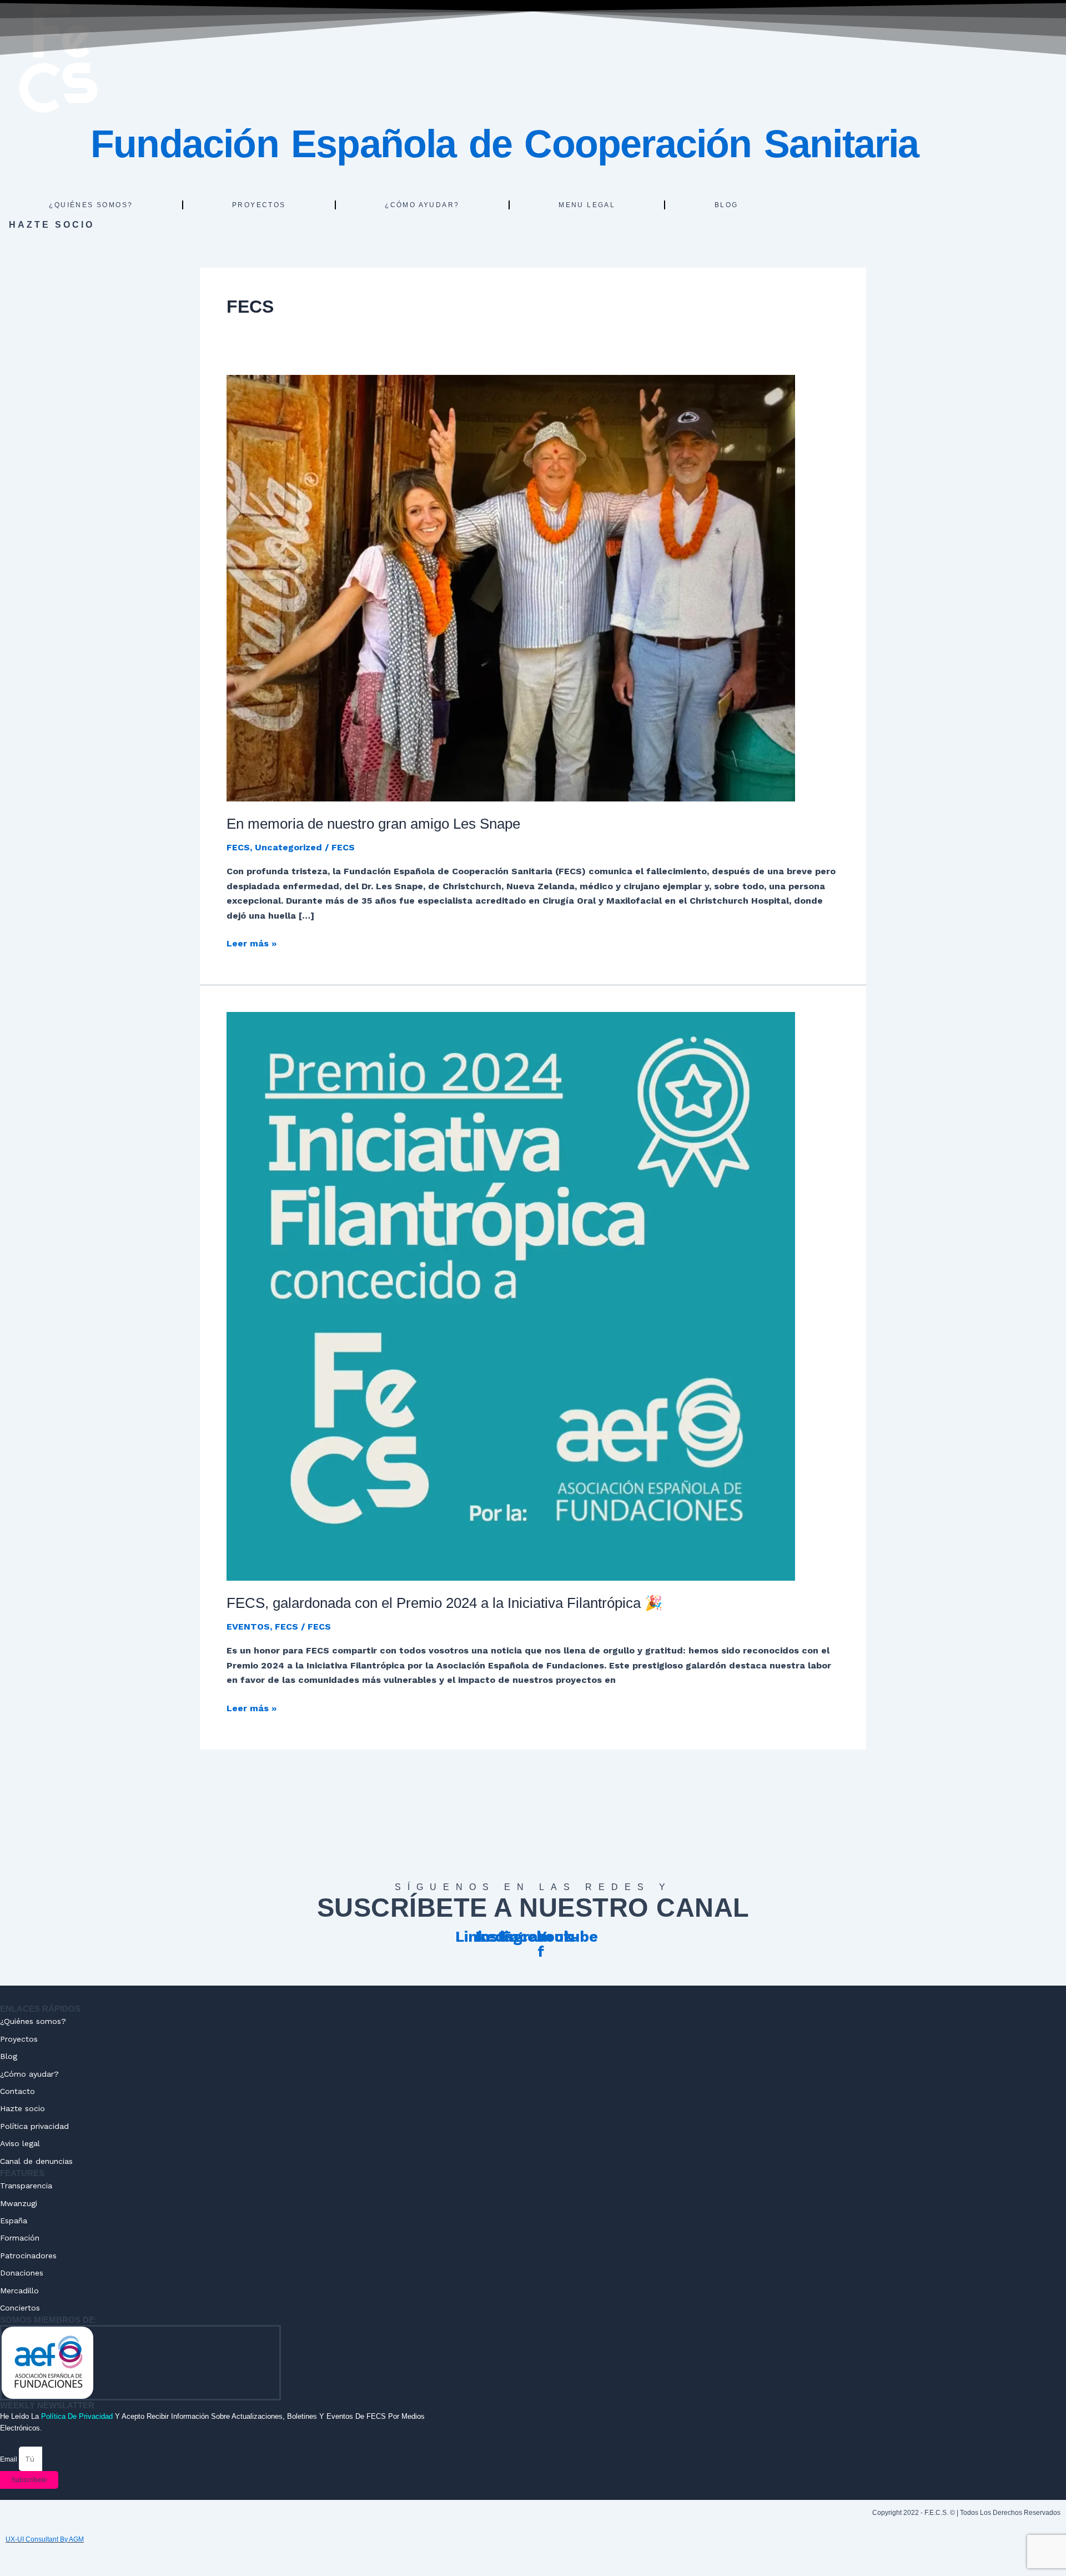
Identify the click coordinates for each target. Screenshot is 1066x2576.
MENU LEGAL (587, 205)
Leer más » (252, 943)
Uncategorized (288, 847)
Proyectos (259, 205)
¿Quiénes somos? (91, 205)
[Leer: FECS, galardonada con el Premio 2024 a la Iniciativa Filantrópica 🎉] (511, 1295)
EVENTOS (248, 1627)
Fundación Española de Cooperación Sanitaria (505, 144)
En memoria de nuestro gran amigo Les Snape (373, 824)
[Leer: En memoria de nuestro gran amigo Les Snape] (511, 587)
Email (9, 2459)
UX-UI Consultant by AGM (45, 2539)
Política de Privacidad (77, 2416)
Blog (726, 205)
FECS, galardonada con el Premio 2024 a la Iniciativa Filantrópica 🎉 (444, 1603)
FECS (238, 847)
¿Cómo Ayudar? (422, 205)
